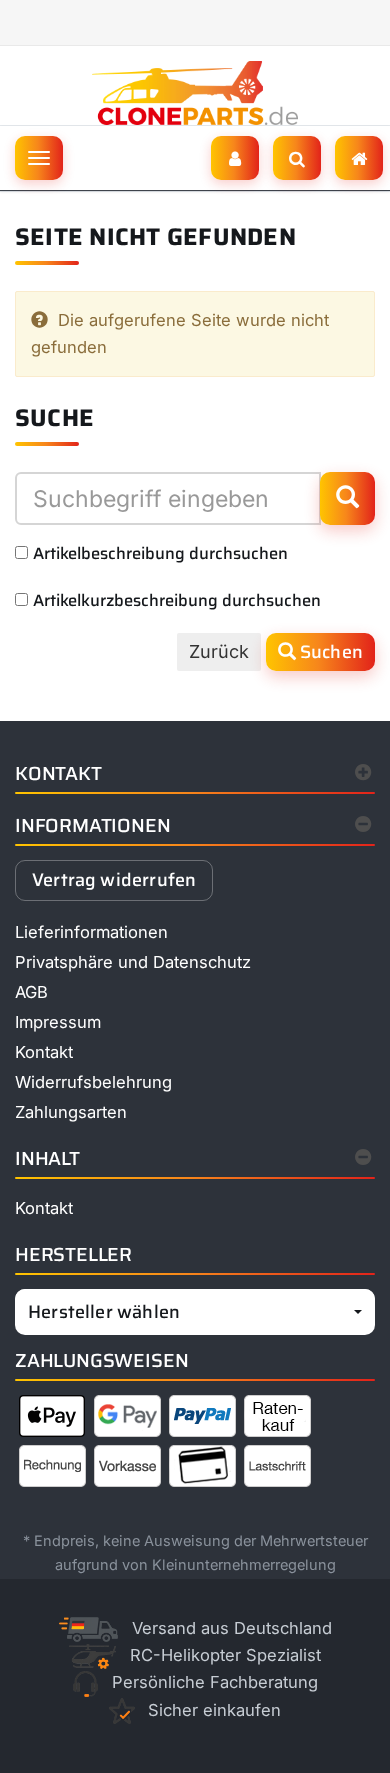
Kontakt (58, 773)
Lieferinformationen (91, 932)
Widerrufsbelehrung (93, 1082)
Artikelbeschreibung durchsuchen (160, 553)
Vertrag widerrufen (114, 880)
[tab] (195, 830)
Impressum (58, 1022)
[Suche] (297, 158)
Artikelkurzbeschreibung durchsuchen (177, 600)
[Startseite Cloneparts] (195, 92)
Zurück (219, 651)
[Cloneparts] (359, 158)
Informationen (93, 825)
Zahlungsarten (71, 1112)
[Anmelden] (235, 158)
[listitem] (52, 1420)
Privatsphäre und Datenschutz (133, 962)
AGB (31, 992)
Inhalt (47, 1158)
